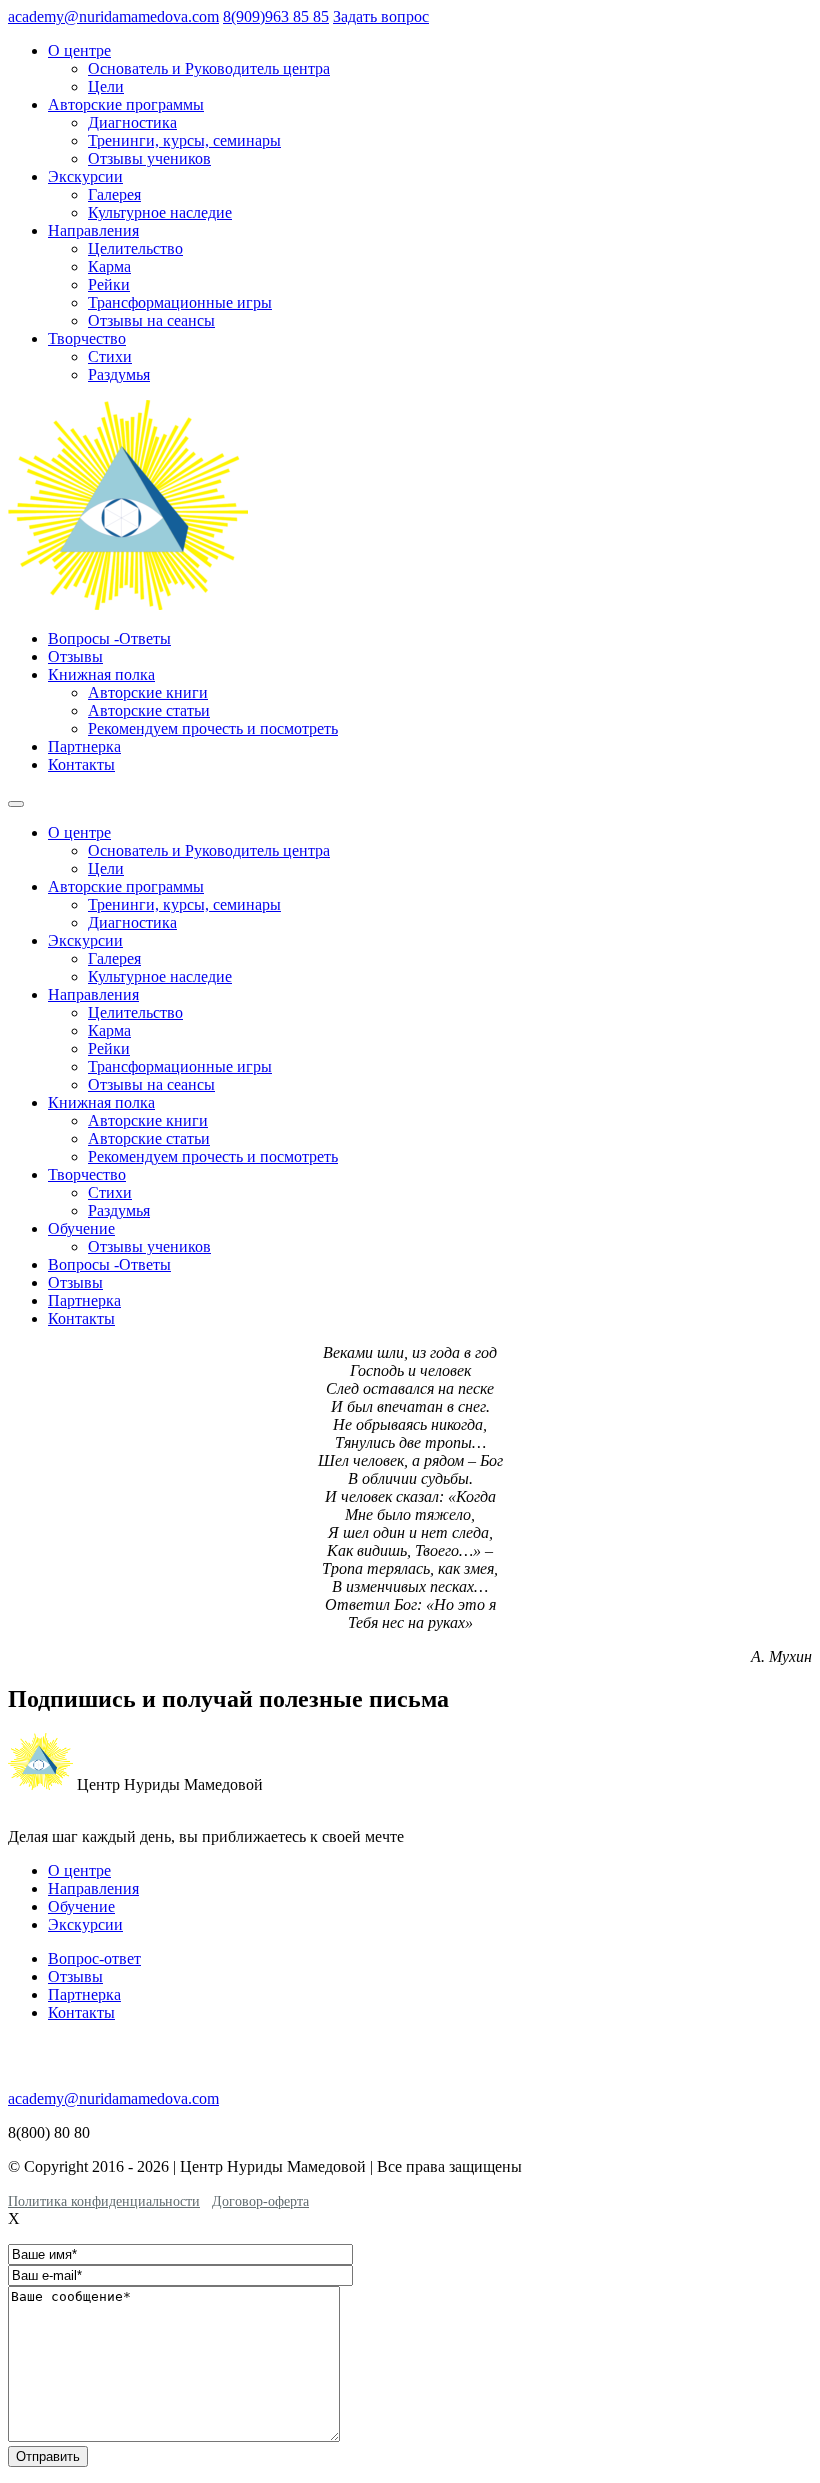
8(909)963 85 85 (276, 16)
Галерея (114, 194)
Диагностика (132, 122)
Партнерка (84, 746)
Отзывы (75, 656)
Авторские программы (126, 104)
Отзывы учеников (149, 158)
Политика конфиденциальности (104, 2201)
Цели (106, 86)
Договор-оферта (260, 2201)
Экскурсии (85, 176)
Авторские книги (148, 692)
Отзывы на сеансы (151, 320)
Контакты (81, 764)
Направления (93, 230)
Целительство (135, 248)
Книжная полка (101, 674)
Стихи (110, 356)
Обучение (81, 1228)
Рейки (109, 284)
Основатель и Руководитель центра (209, 68)
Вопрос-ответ (94, 1958)
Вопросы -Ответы (109, 638)
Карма (109, 266)
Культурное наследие (160, 212)
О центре (79, 50)
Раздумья (119, 374)
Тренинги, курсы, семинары (184, 140)
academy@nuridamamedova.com (113, 16)
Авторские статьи (149, 710)
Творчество (87, 338)
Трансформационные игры (180, 302)
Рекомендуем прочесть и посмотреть (213, 728)
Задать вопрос (381, 16)
